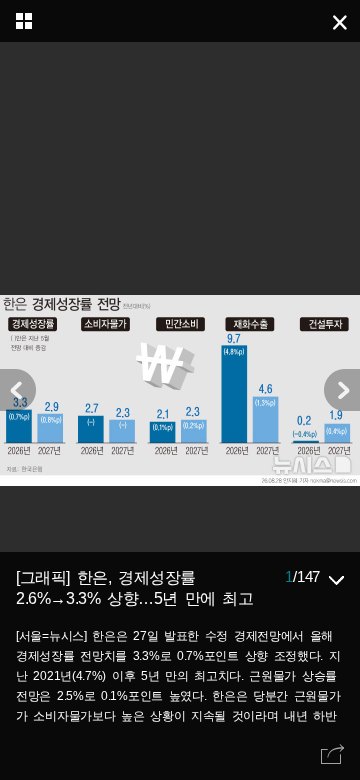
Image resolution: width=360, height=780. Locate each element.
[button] (342, 390)
